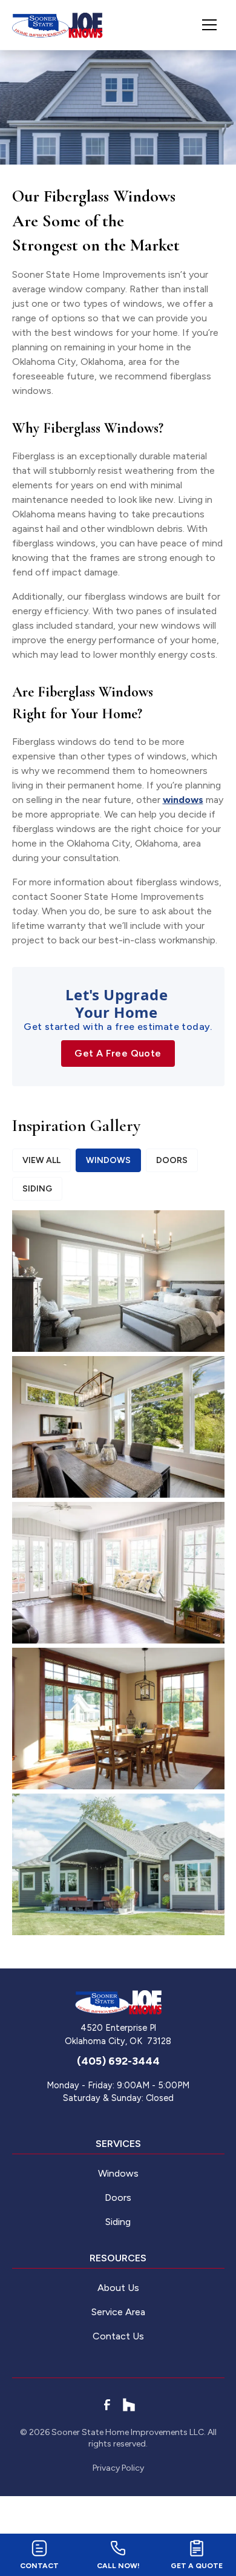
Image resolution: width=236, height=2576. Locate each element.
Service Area (118, 2312)
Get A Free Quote (118, 1053)
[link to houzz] (129, 2405)
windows (183, 800)
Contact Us (118, 2336)
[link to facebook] (107, 2405)
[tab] (41, 1160)
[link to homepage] (57, 25)
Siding (118, 2222)
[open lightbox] (118, 1281)
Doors (118, 2197)
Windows (118, 2173)
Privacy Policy (118, 2468)
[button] (205, 25)
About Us (118, 2288)
